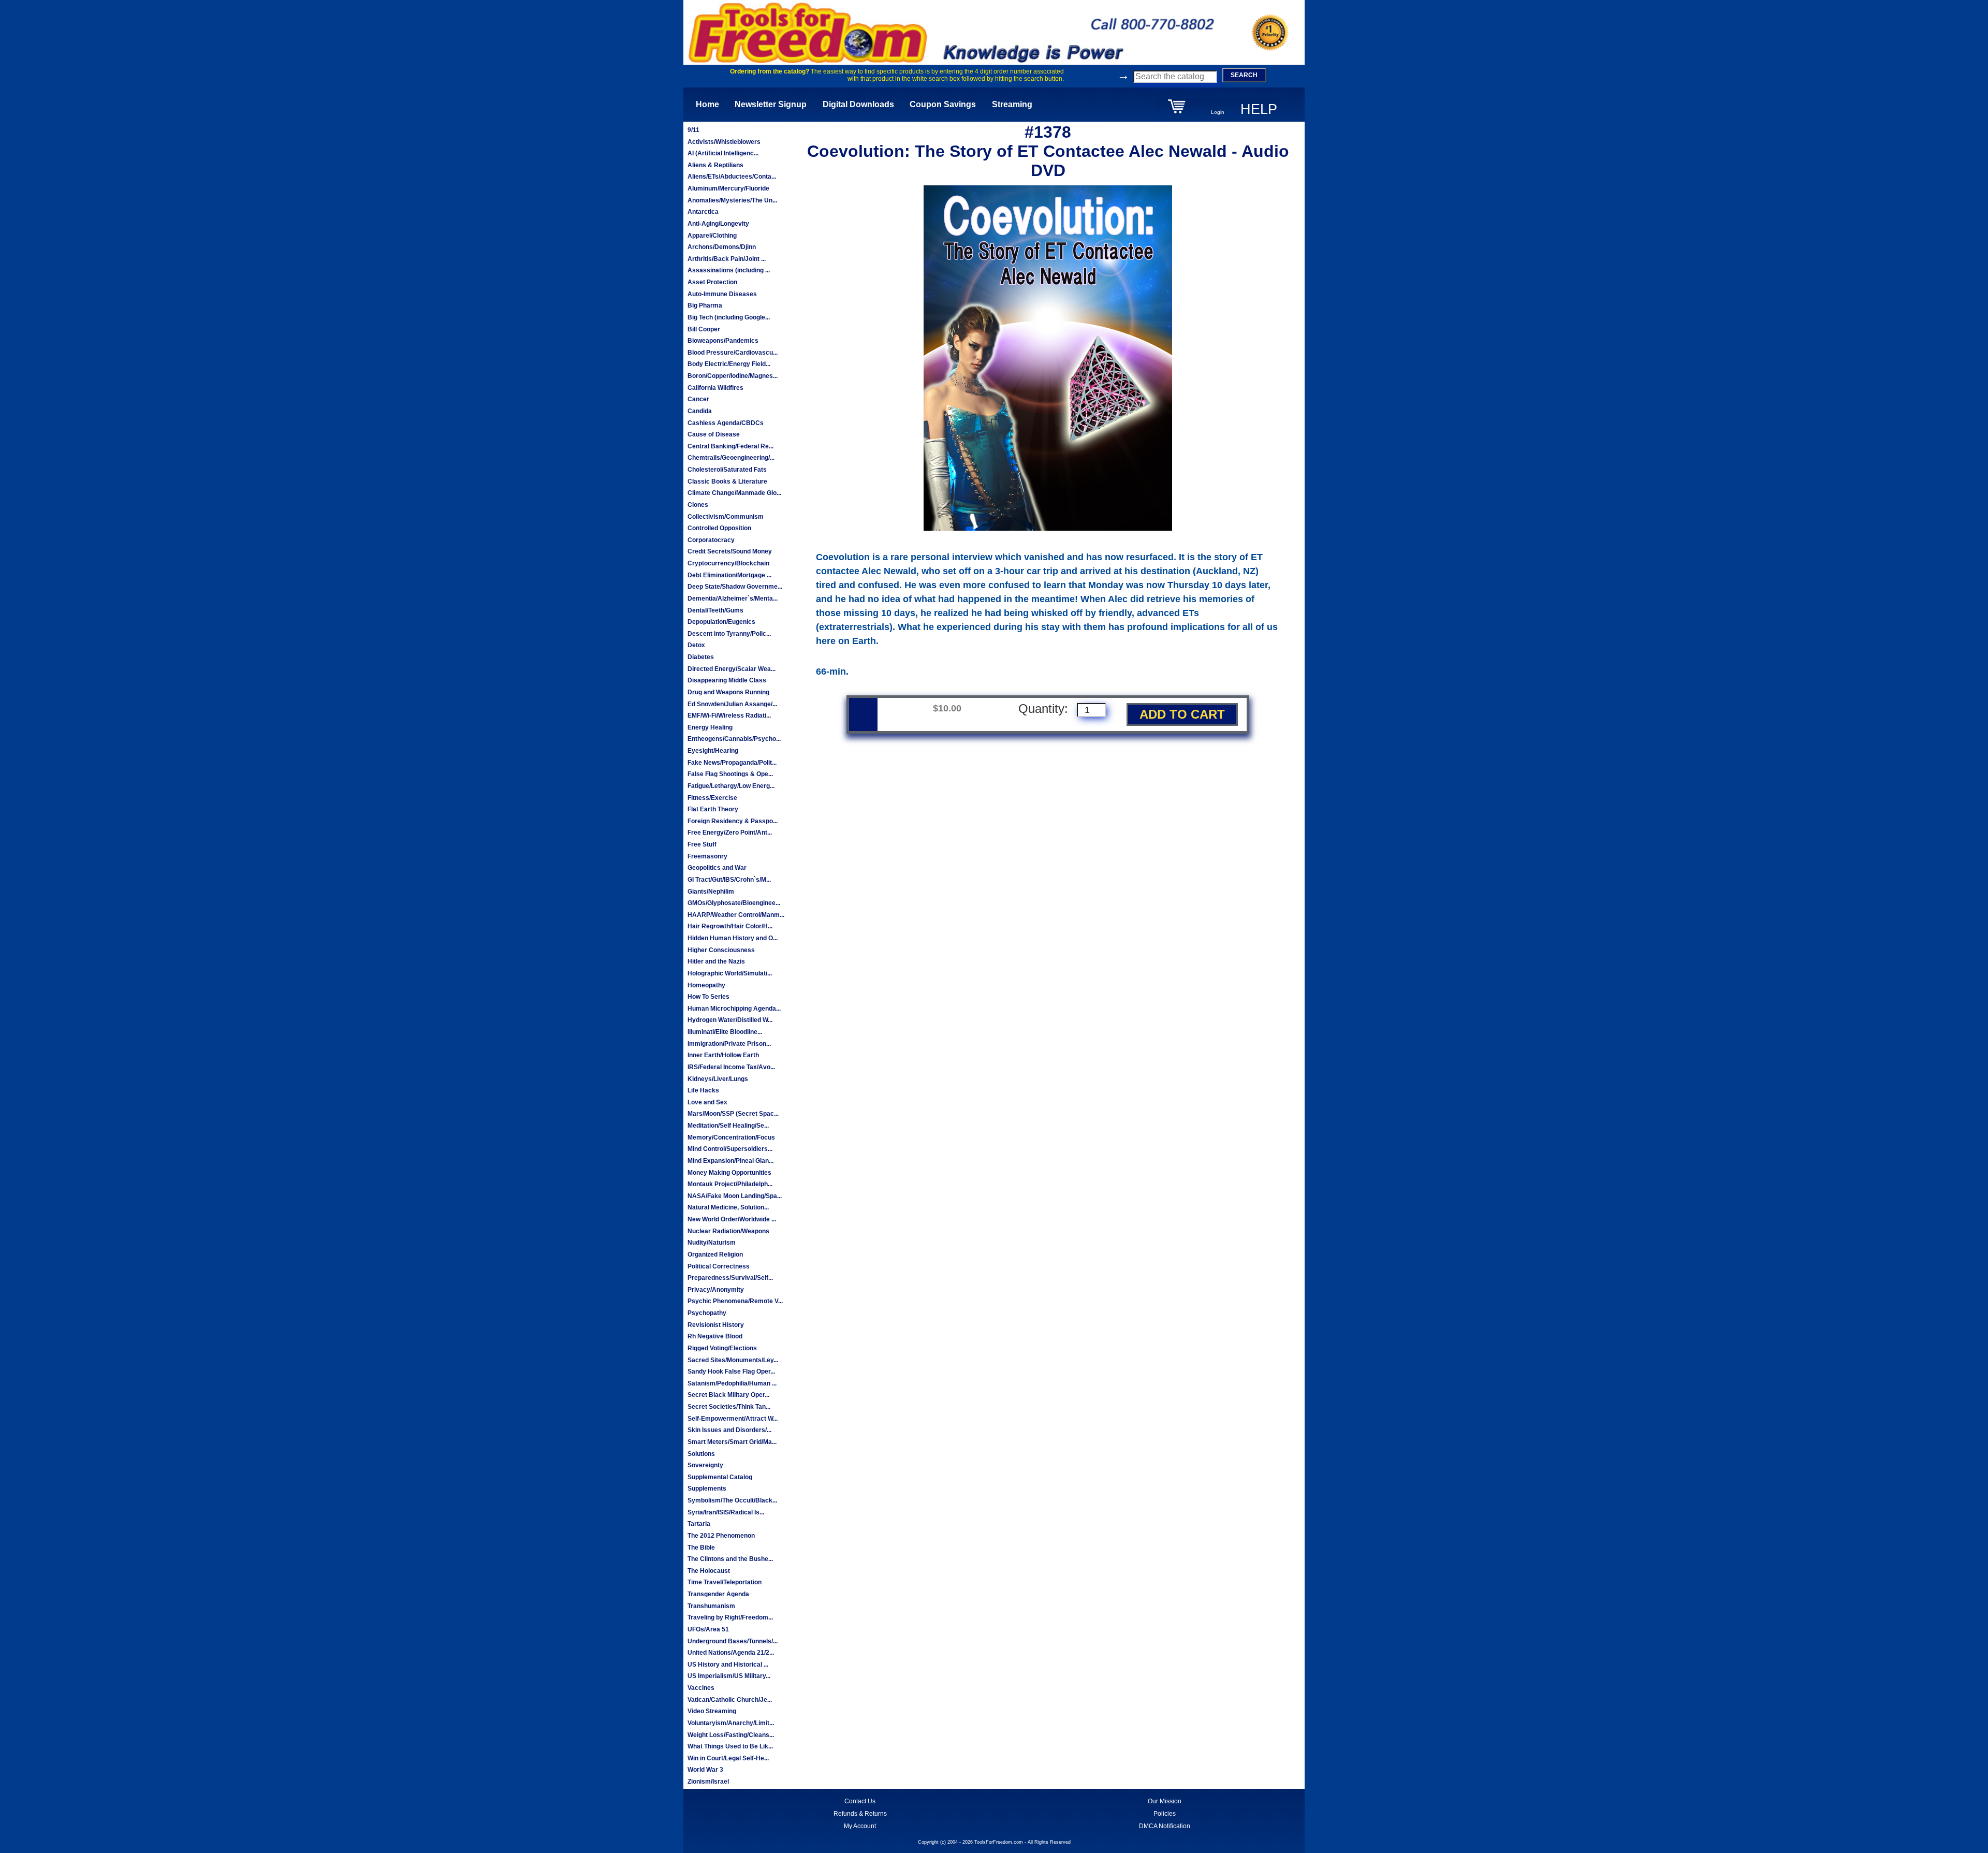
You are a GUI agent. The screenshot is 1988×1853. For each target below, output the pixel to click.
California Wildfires (715, 388)
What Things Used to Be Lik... (730, 1746)
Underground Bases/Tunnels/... (733, 1641)
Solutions (701, 1454)
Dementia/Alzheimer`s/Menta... (733, 599)
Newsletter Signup (771, 104)
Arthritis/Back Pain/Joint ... (727, 259)
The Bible (701, 1548)
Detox (696, 645)
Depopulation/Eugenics (721, 622)
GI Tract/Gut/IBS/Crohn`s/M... (729, 880)
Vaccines (701, 1688)
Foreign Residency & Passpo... (733, 821)
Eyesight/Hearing (713, 751)
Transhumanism (711, 1606)
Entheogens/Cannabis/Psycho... (734, 739)
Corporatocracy (711, 540)
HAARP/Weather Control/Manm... (736, 915)
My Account (860, 1826)
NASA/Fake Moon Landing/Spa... (735, 1196)
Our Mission (1165, 1801)
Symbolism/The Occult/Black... (732, 1500)
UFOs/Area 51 (708, 1629)
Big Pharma (705, 305)
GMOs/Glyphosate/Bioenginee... (734, 903)
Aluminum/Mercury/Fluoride (728, 188)
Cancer (698, 399)
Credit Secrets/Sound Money (730, 551)
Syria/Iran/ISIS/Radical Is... (726, 1512)
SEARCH (1244, 75)
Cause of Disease (714, 434)
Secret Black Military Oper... (728, 1395)
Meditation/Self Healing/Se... (728, 1126)
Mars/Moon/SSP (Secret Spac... (733, 1114)
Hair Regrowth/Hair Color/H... (730, 926)
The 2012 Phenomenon (721, 1536)
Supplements (707, 1489)
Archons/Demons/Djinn (722, 247)
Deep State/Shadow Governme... (735, 587)
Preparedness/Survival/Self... (730, 1278)
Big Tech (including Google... (729, 317)
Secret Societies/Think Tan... (729, 1407)
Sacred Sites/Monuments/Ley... (733, 1360)
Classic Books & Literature (727, 482)
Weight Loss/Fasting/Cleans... (731, 1735)
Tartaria (699, 1524)
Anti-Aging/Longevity (718, 224)
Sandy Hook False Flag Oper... (731, 1371)
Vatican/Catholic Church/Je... (730, 1700)
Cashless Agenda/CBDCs (726, 423)
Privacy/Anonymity (716, 1290)
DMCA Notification (1165, 1826)
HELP (1259, 109)
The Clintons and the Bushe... (730, 1559)
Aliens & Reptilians (715, 165)
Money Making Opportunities (729, 1173)
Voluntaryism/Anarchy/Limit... (731, 1723)
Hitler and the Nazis (716, 961)
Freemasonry (707, 856)
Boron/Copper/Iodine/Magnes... (733, 376)
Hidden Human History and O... (733, 938)
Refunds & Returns (860, 1814)
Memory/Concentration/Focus (731, 1137)
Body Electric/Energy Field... (729, 364)
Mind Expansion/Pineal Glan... (730, 1161)
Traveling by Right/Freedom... (730, 1617)
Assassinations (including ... (729, 270)
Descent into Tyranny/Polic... (729, 634)
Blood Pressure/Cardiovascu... (733, 353)
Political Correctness (719, 1266)
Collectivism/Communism (726, 517)
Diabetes (701, 657)
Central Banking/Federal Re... (730, 446)
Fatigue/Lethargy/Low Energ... (731, 786)
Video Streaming (712, 1711)
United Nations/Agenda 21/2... (731, 1653)
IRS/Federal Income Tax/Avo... (731, 1067)
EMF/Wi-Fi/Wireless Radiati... (729, 716)
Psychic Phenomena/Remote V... (735, 1301)
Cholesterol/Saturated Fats (727, 470)
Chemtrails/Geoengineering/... (731, 458)
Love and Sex (707, 1102)
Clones (698, 505)
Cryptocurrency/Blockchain (728, 563)
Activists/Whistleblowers (724, 142)
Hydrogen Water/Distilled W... (730, 1020)
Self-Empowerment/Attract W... (733, 1419)
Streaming (1012, 104)
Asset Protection (712, 282)
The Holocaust (709, 1571)
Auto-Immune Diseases (722, 294)
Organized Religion (715, 1254)
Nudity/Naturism (712, 1243)
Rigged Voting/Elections (722, 1348)
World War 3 (705, 1770)
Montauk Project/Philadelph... (730, 1184)
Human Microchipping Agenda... (734, 1009)
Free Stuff (702, 844)
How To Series (708, 997)
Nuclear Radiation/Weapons (728, 1231)
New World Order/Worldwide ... (732, 1219)
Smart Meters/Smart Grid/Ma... (732, 1442)
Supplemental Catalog (720, 1477)
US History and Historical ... (728, 1665)
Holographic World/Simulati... (730, 973)
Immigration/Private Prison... (729, 1044)
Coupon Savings (943, 104)
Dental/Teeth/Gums (715, 610)
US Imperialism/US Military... (729, 1676)
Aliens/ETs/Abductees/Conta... (732, 177)
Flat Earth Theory (713, 809)
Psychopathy (707, 1313)
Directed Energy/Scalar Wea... (732, 669)
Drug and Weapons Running (728, 692)
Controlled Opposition (719, 528)
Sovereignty (705, 1465)
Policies (1165, 1814)
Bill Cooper (704, 329)
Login (1218, 112)
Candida (700, 411)
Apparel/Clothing (712, 236)
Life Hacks (703, 1090)
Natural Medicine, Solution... (728, 1207)
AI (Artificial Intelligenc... (723, 153)
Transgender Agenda (718, 1594)
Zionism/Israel (708, 1782)
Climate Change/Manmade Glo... (734, 493)
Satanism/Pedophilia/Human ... (732, 1383)
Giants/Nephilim (711, 892)
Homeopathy (706, 985)
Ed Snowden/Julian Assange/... (732, 704)
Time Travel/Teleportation (725, 1582)
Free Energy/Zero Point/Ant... (730, 833)
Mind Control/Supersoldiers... (730, 1149)
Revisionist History (716, 1325)
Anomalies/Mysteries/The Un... (732, 200)
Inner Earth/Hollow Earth (723, 1055)
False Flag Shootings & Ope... (730, 774)
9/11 (693, 130)
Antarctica (703, 212)
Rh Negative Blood (715, 1336)
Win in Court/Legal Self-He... (728, 1758)
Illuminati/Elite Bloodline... (725, 1032)
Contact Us (860, 1801)
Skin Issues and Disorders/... (729, 1430)
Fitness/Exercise (712, 798)
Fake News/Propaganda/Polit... (732, 763)
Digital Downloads (858, 104)
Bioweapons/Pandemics (723, 341)
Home (707, 104)
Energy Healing (710, 727)
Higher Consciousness (721, 950)
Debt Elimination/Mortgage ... (729, 575)
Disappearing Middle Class (727, 680)
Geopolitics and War (717, 868)
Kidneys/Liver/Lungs (718, 1079)
